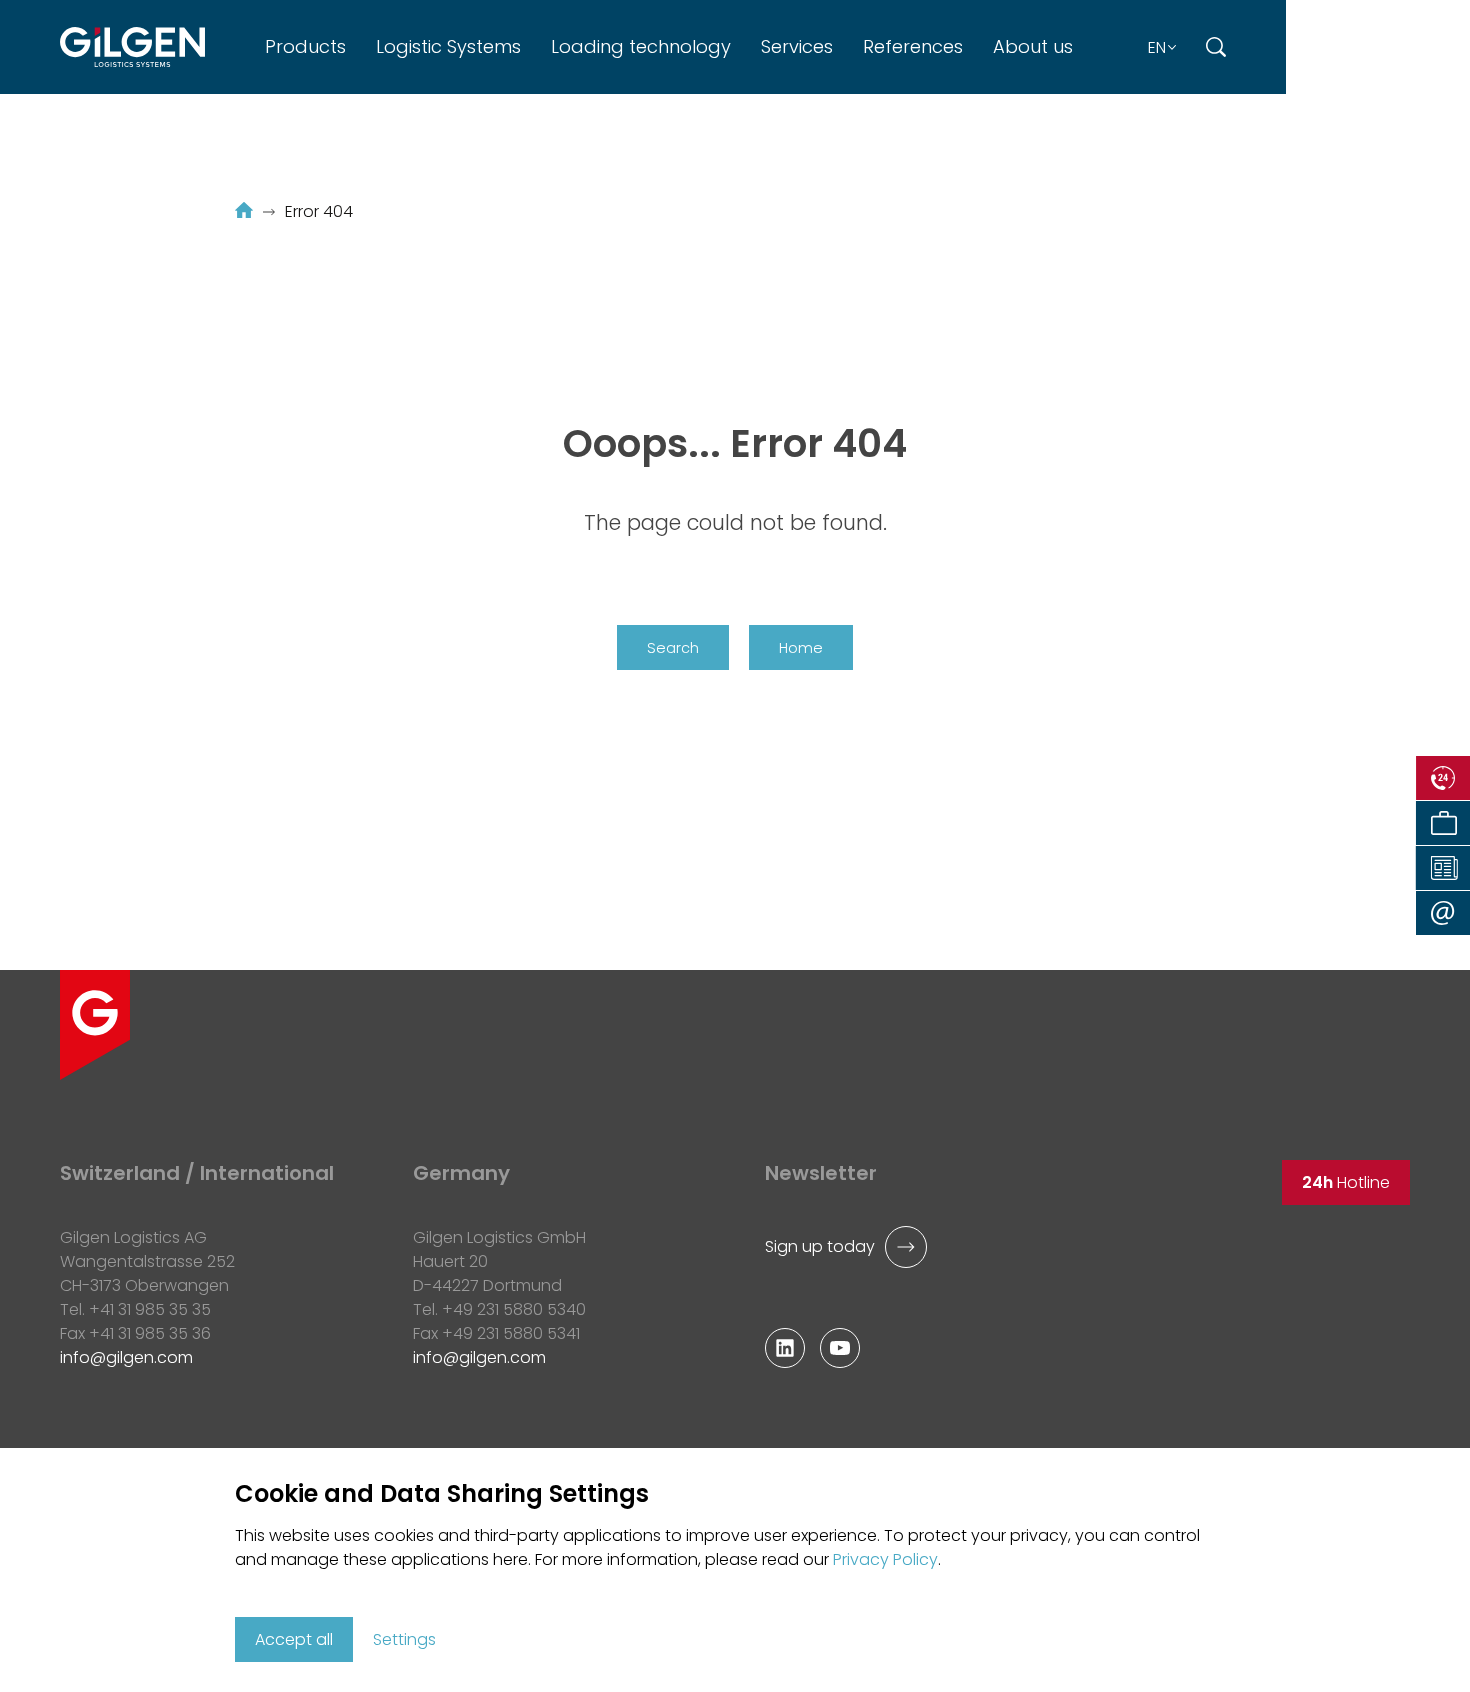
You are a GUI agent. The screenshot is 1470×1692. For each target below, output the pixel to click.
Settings (404, 1639)
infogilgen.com (479, 1357)
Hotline (1346, 1182)
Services (797, 46)
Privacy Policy (885, 1559)
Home (801, 648)
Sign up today (820, 1246)
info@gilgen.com (126, 1357)
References (913, 46)
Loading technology (641, 46)
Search (673, 648)
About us (1033, 46)
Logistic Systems (448, 46)
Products (305, 46)
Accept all (294, 1639)
